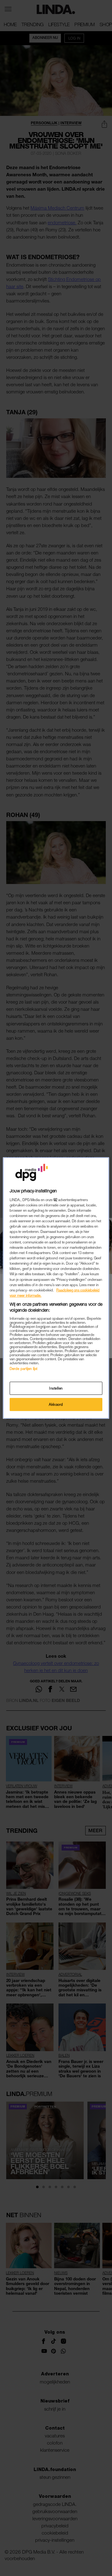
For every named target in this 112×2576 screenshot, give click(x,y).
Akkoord (56, 1404)
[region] (56, 1288)
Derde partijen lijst (23, 1369)
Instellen (56, 1388)
